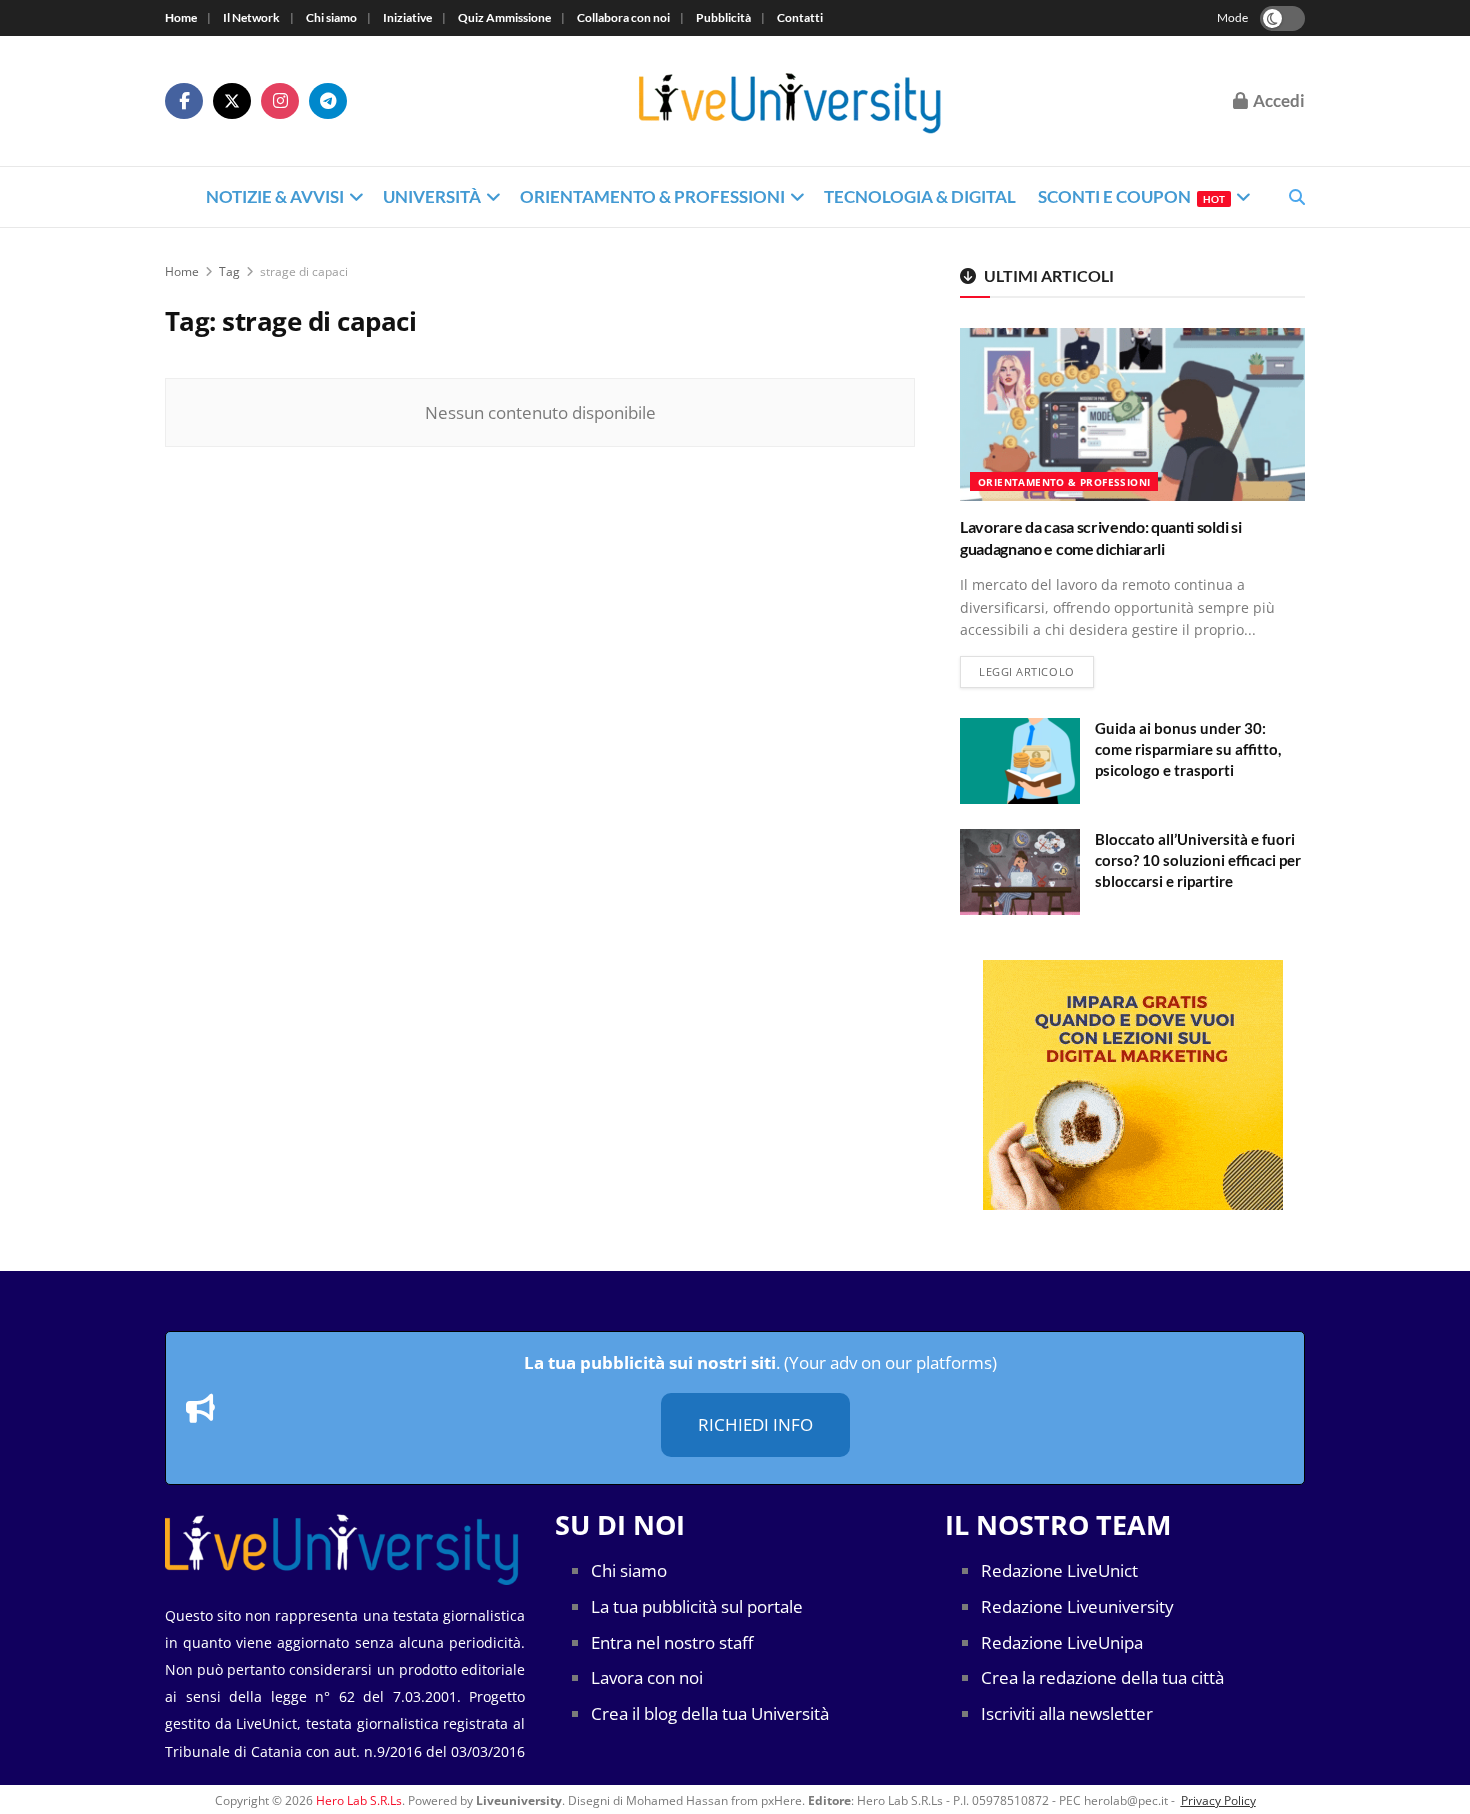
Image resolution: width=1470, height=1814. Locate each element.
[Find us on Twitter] (232, 101)
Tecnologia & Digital (920, 196)
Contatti (800, 17)
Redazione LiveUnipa (1062, 1642)
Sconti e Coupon (1131, 196)
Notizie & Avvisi (275, 196)
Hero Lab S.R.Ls (359, 1800)
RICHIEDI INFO (755, 1424)
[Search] (1297, 197)
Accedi (1277, 100)
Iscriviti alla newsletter (1067, 1713)
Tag (229, 271)
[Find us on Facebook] (184, 101)
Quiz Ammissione (504, 17)
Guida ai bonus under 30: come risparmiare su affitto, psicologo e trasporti (1188, 749)
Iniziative (407, 17)
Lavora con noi (647, 1677)
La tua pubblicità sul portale (697, 1606)
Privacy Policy (1218, 1800)
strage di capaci (304, 271)
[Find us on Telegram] (328, 101)
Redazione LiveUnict (1059, 1570)
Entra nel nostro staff (672, 1642)
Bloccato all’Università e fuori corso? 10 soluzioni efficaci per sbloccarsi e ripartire (1198, 860)
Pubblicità (723, 17)
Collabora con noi (623, 17)
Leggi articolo (1036, 671)
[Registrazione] (1132, 1085)
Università (432, 196)
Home (181, 17)
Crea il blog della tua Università (710, 1713)
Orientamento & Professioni (652, 196)
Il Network (251, 17)
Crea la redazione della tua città (1102, 1677)
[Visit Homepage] (790, 101)
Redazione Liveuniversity (1077, 1606)
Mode (1232, 17)
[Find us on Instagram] (280, 101)
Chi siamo (331, 17)
